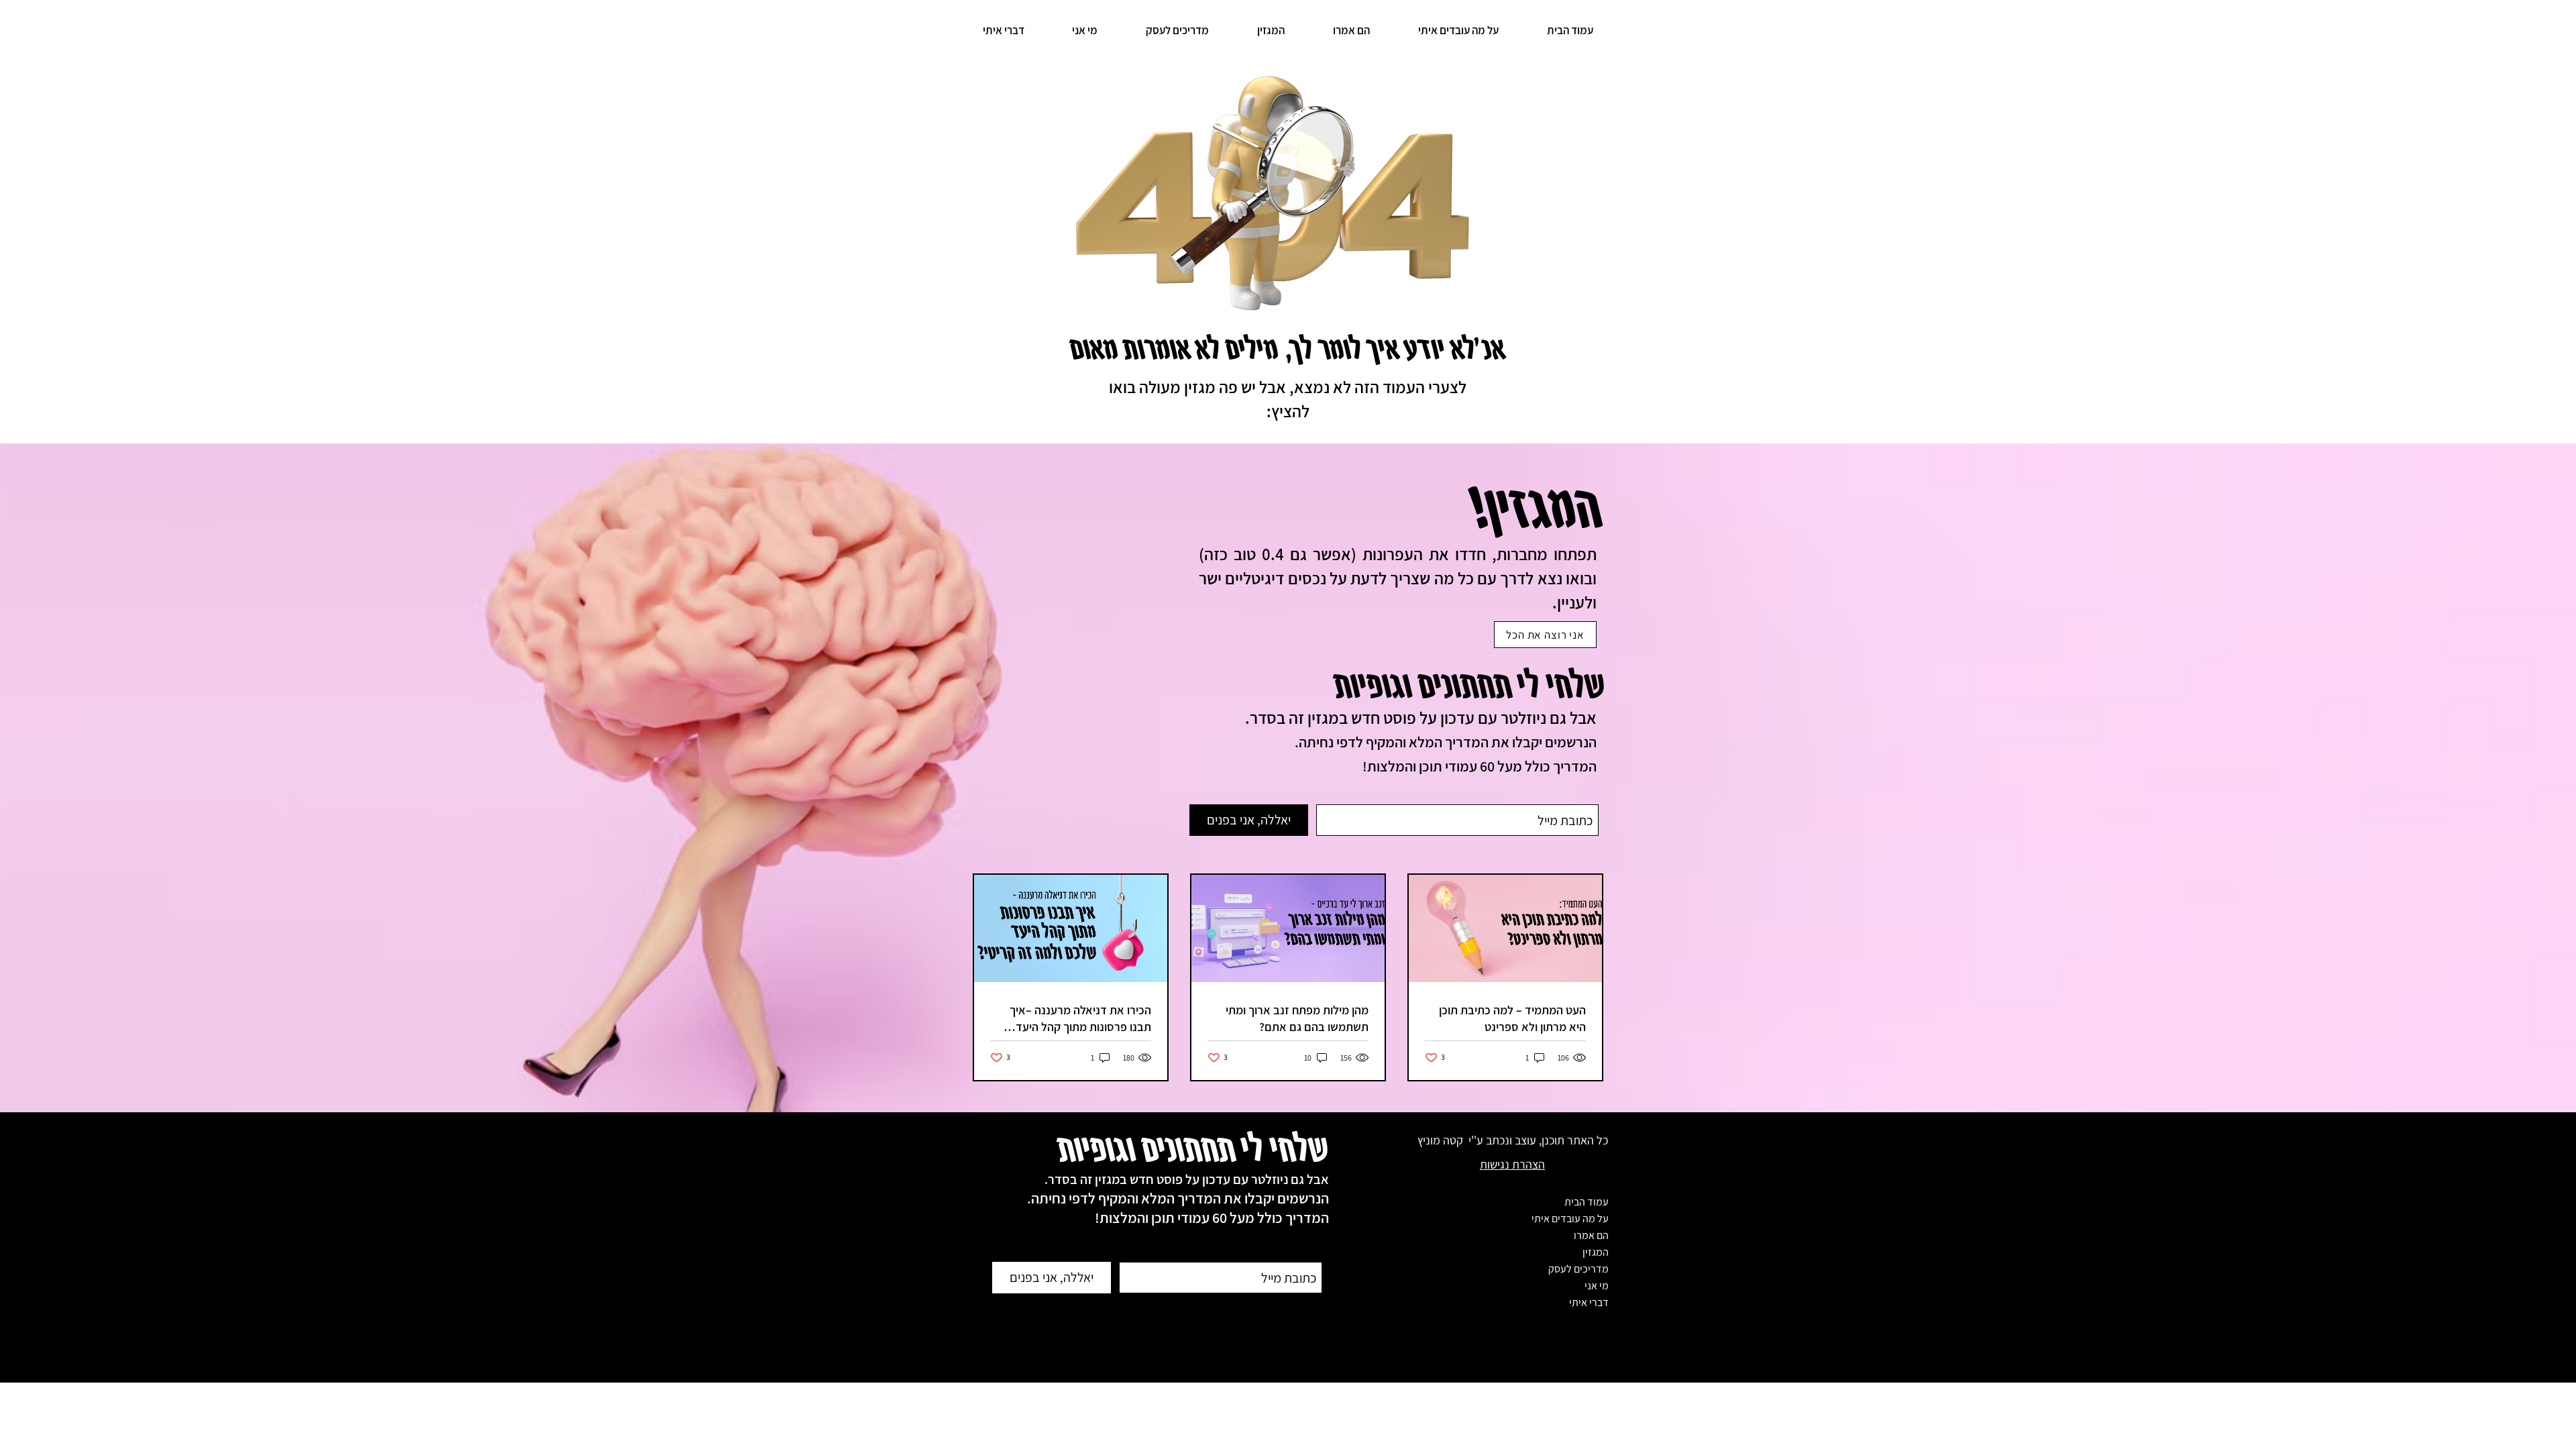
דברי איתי (1589, 1302)
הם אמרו (1591, 1235)
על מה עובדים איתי (1570, 1219)
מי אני (1597, 1286)
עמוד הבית (1587, 1202)
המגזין (1596, 1252)
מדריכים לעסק (1578, 1269)
